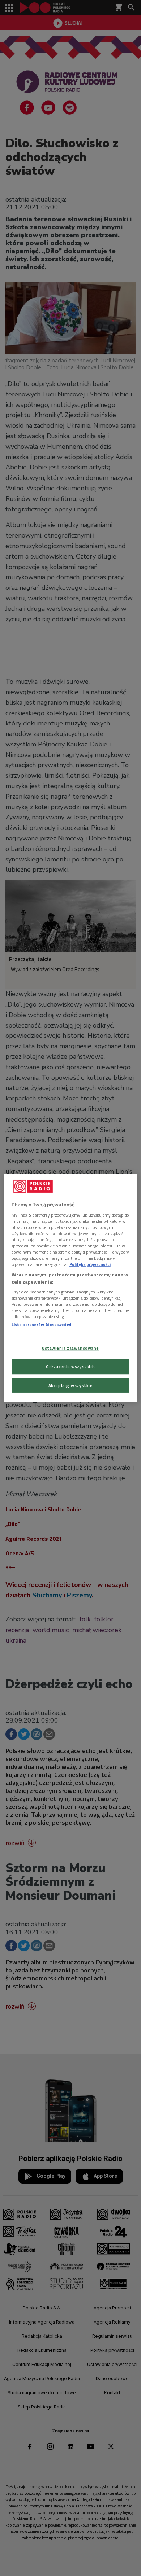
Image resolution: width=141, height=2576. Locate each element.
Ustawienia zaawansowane (70, 1348)
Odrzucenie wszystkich (70, 1367)
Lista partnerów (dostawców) (41, 1325)
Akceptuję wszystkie (71, 1385)
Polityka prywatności (90, 1264)
